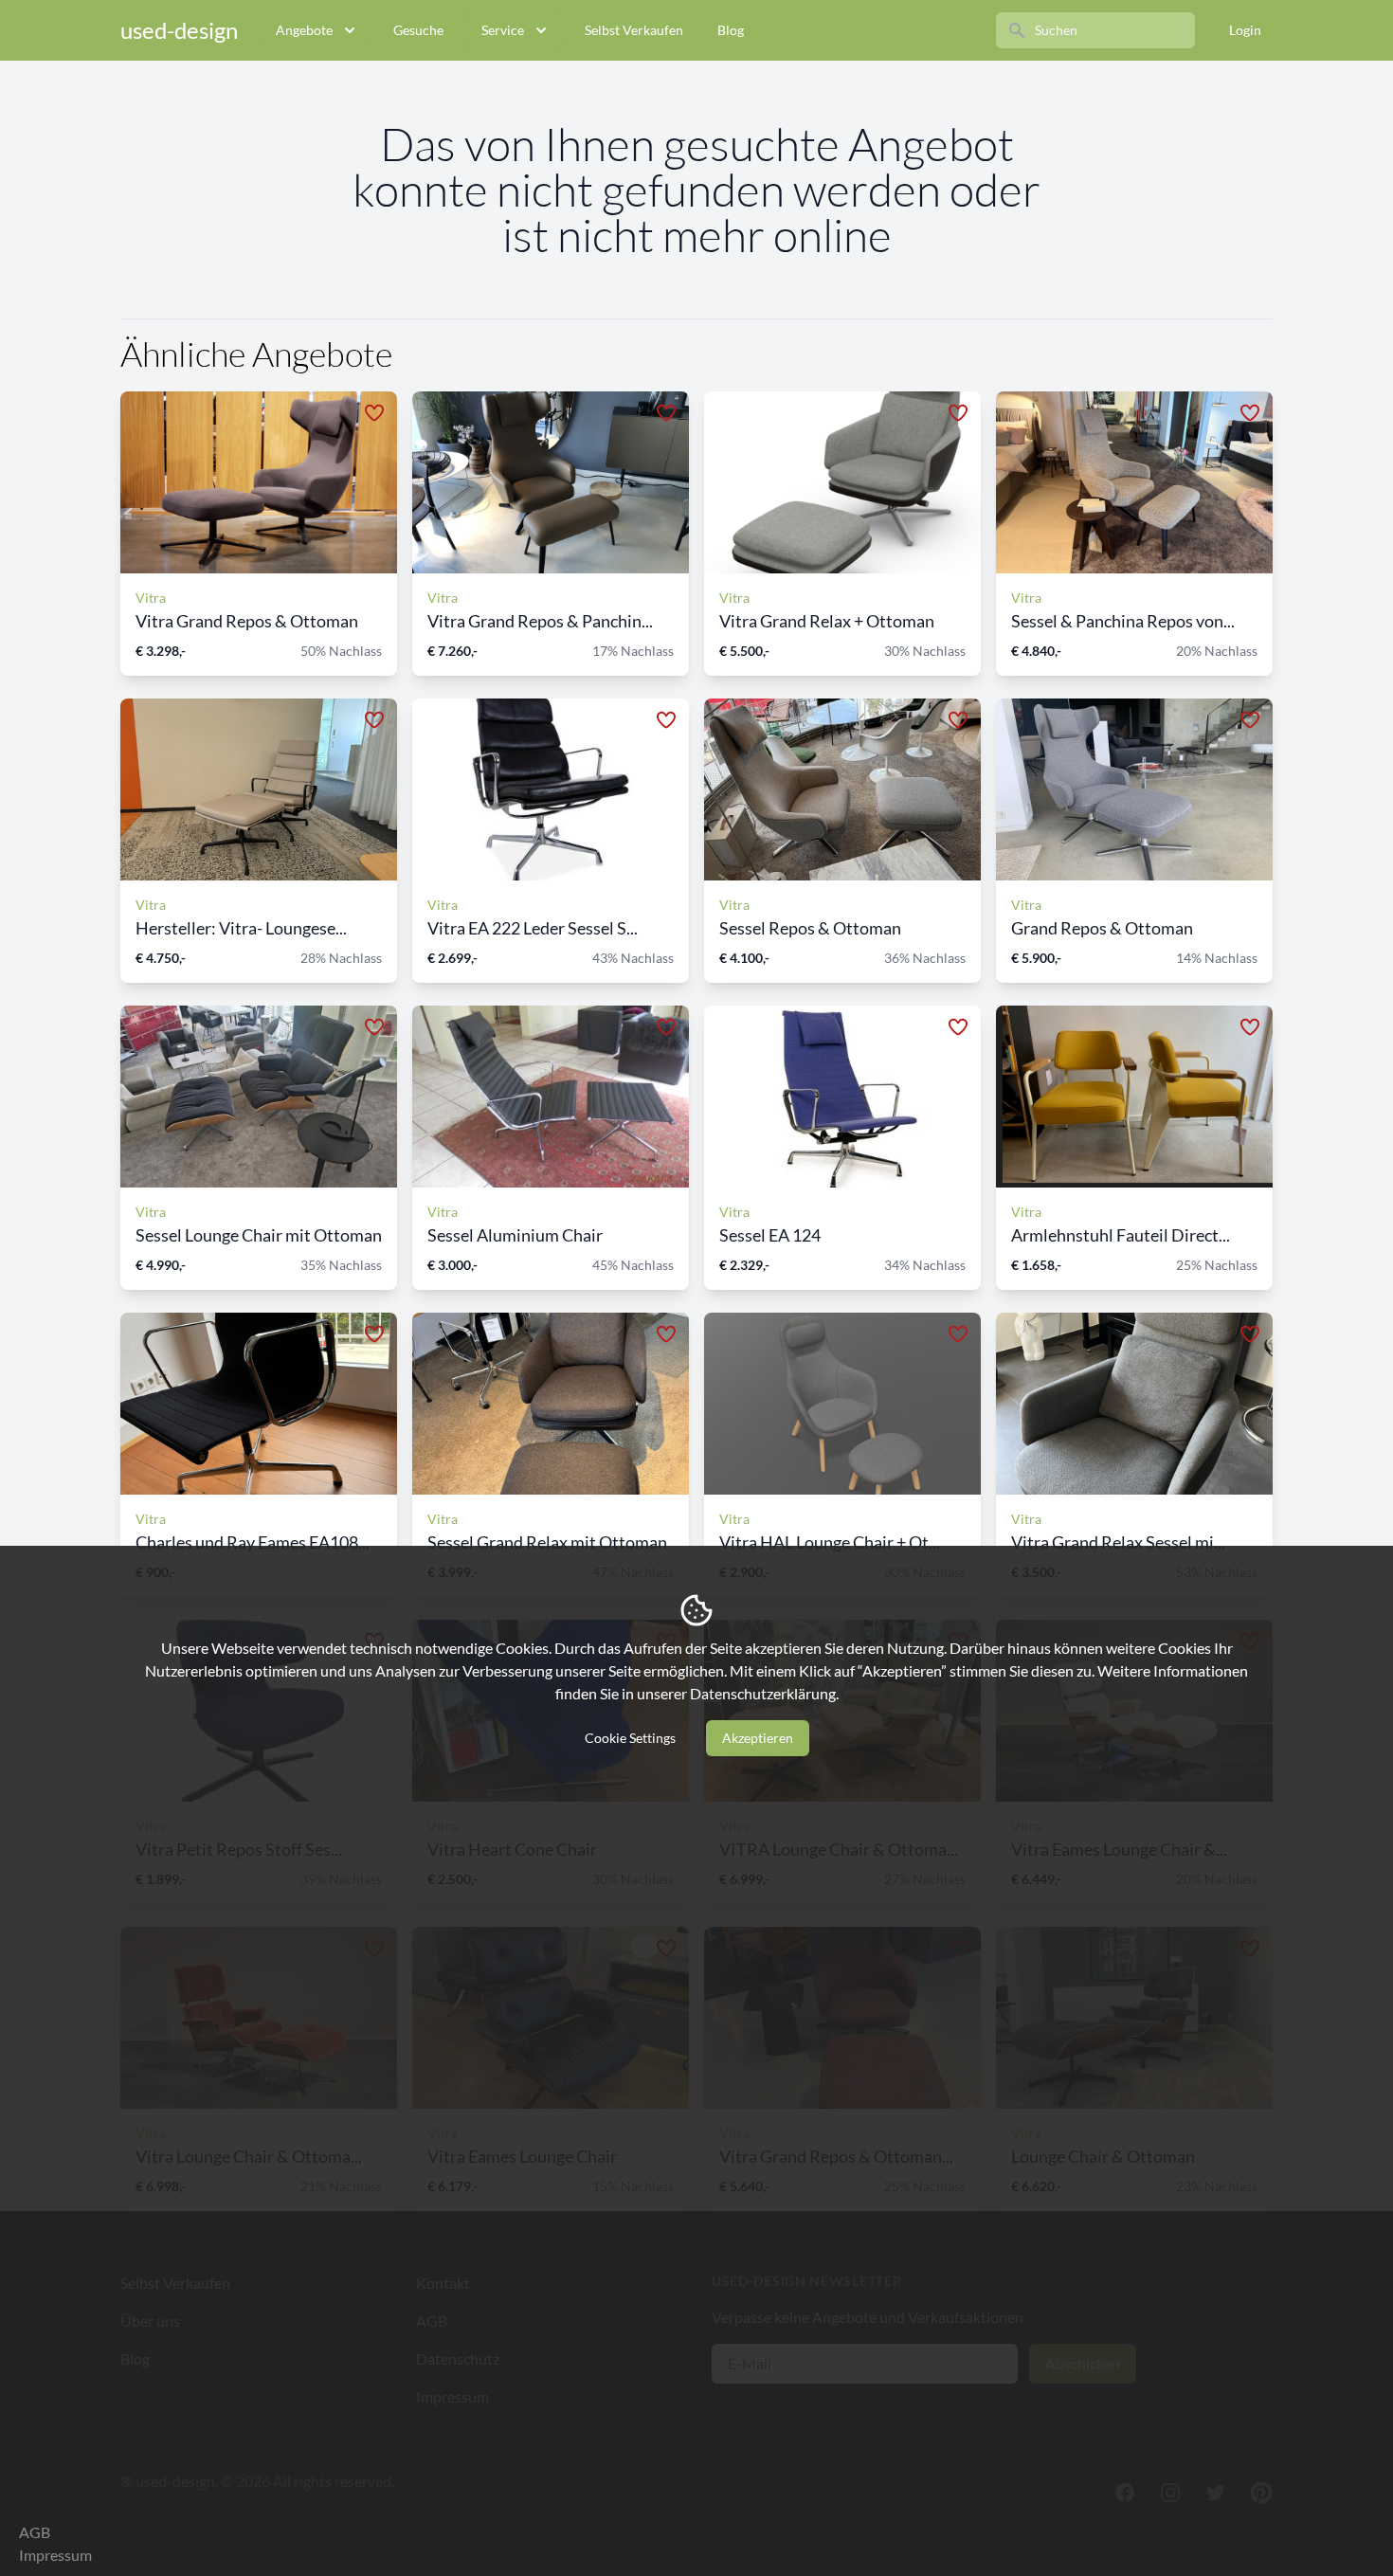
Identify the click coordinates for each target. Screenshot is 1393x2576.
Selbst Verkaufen (634, 30)
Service (503, 30)
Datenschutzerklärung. (764, 1693)
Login (1245, 30)
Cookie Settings (630, 1738)
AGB (35, 2532)
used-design (179, 30)
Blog (731, 30)
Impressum (55, 2555)
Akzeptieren (758, 1738)
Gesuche (418, 30)
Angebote (304, 30)
